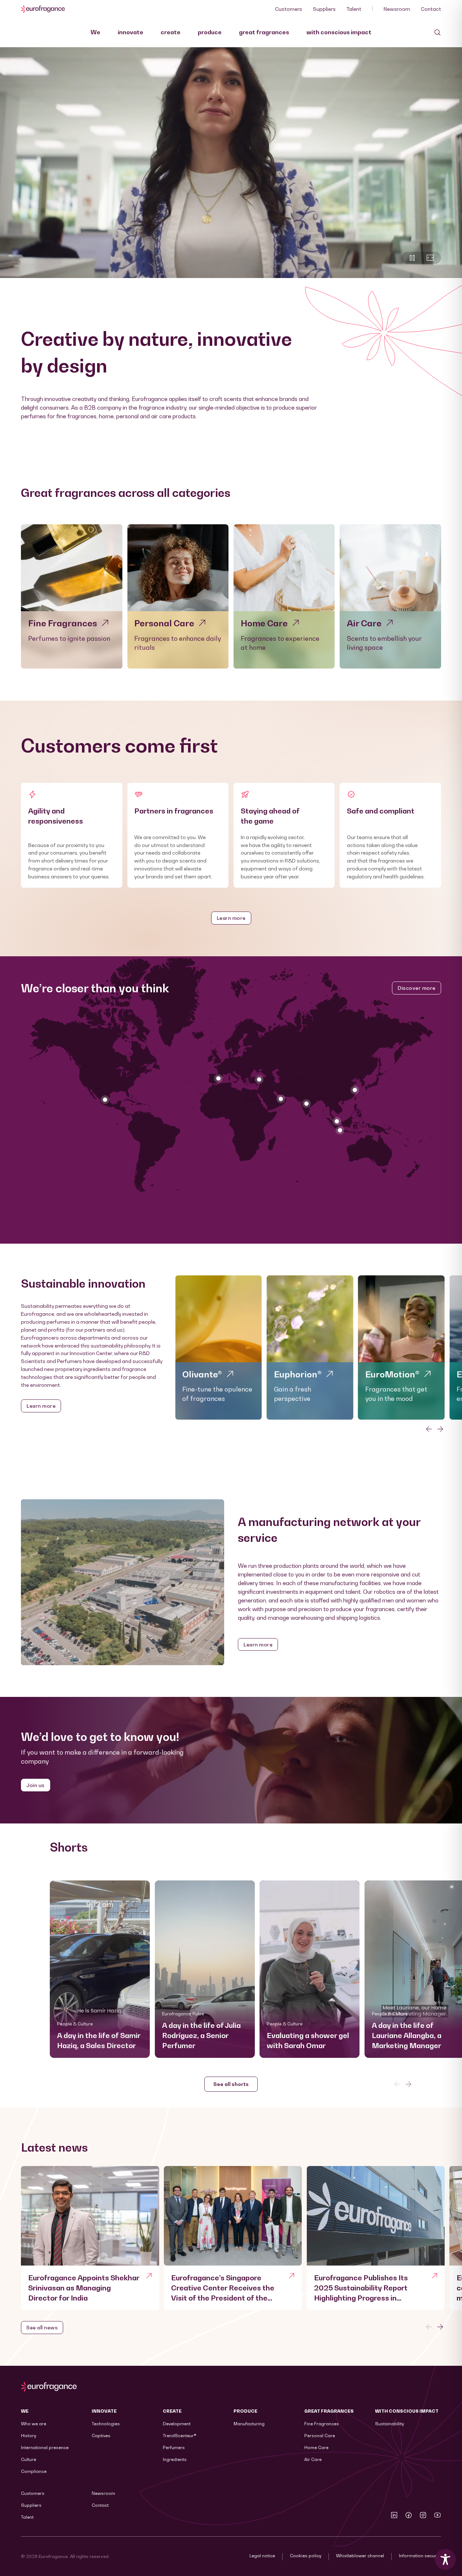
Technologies (106, 2424)
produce (210, 32)
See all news (42, 2327)
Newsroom (397, 9)
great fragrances (264, 32)
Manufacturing (249, 2424)
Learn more (231, 918)
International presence (45, 2447)
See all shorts (231, 2084)
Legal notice (262, 2556)
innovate (130, 32)
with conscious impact (339, 32)
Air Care (313, 2459)
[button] (100, 1969)
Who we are (34, 2424)
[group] (218, 1347)
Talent (354, 9)
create (171, 32)
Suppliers (324, 9)
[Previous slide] (429, 2327)
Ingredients (175, 2459)
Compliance (34, 2471)
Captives (101, 2436)
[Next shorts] (409, 2084)
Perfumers (174, 2447)
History (29, 2436)
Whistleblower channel (360, 2556)
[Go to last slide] (429, 1429)
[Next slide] (440, 1429)
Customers (289, 9)
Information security (420, 2556)
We (95, 32)
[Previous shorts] (397, 2084)
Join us (36, 1785)
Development (177, 2424)
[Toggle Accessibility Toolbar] (445, 2559)
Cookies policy (306, 2556)
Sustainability (389, 2424)
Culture (29, 2459)
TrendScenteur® (180, 2436)
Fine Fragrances (322, 2424)
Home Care (316, 2447)
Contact (431, 9)
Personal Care (320, 2436)
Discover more (417, 988)
